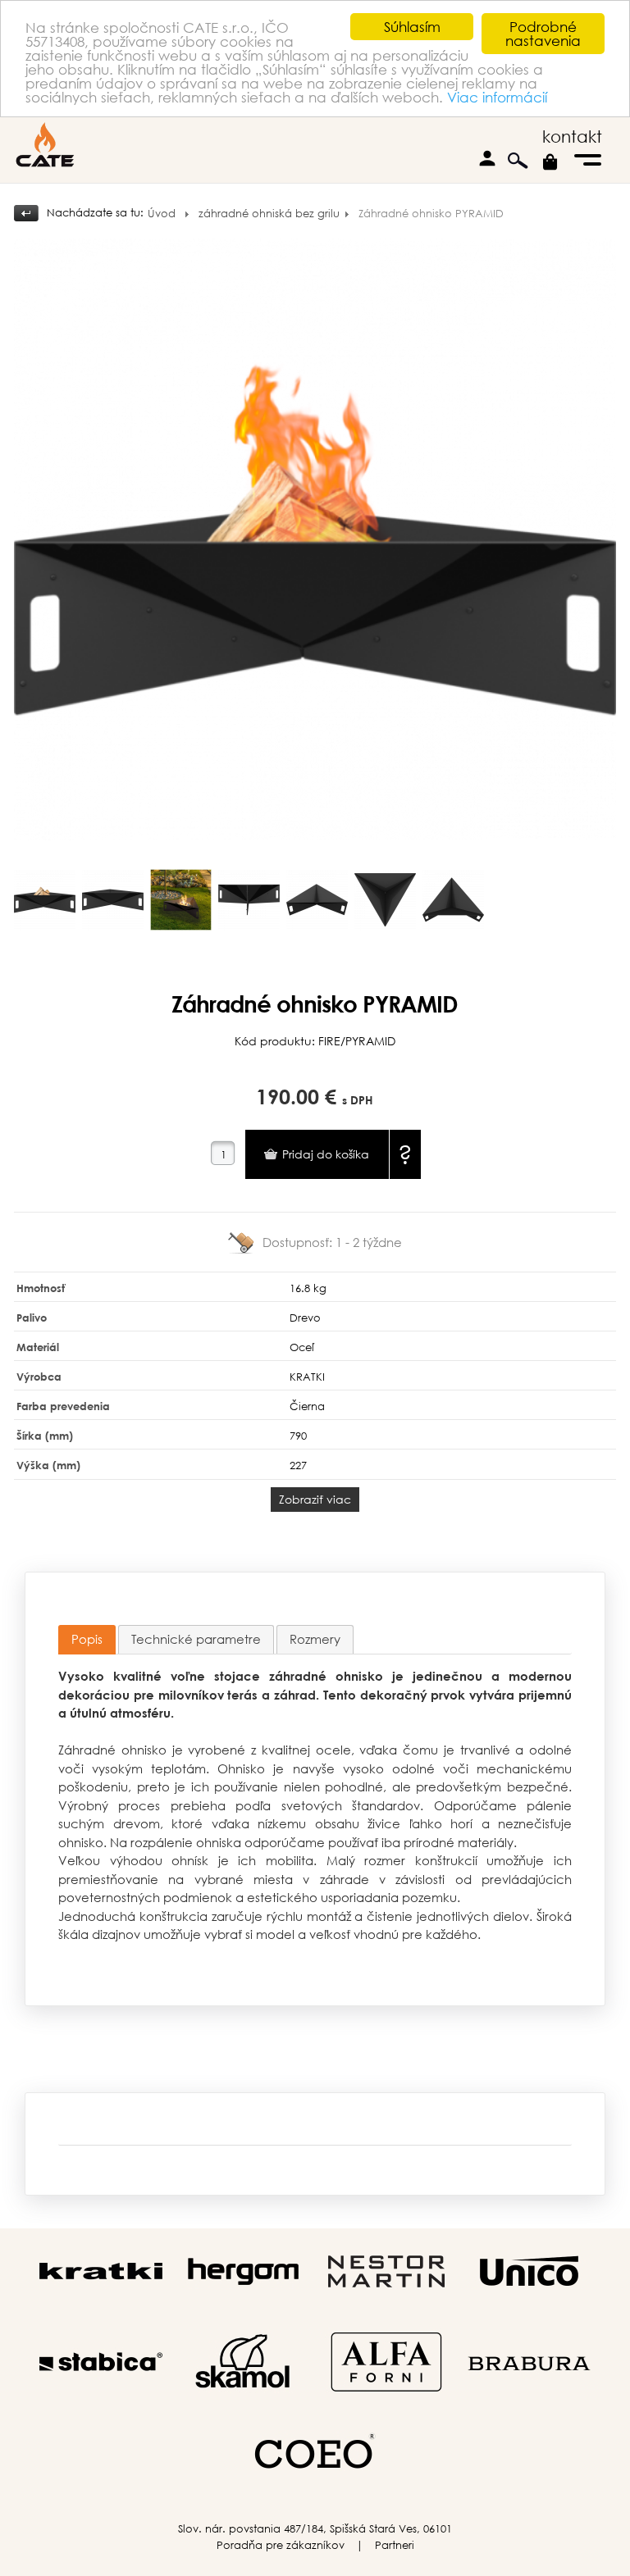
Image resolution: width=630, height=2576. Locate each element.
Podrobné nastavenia (543, 34)
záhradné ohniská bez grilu (269, 214)
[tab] (87, 1640)
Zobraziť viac (315, 1499)
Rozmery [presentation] (315, 1639)
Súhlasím (412, 27)
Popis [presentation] (87, 1639)
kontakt (572, 137)
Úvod (162, 214)
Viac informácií (497, 97)
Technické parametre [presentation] (196, 1639)
